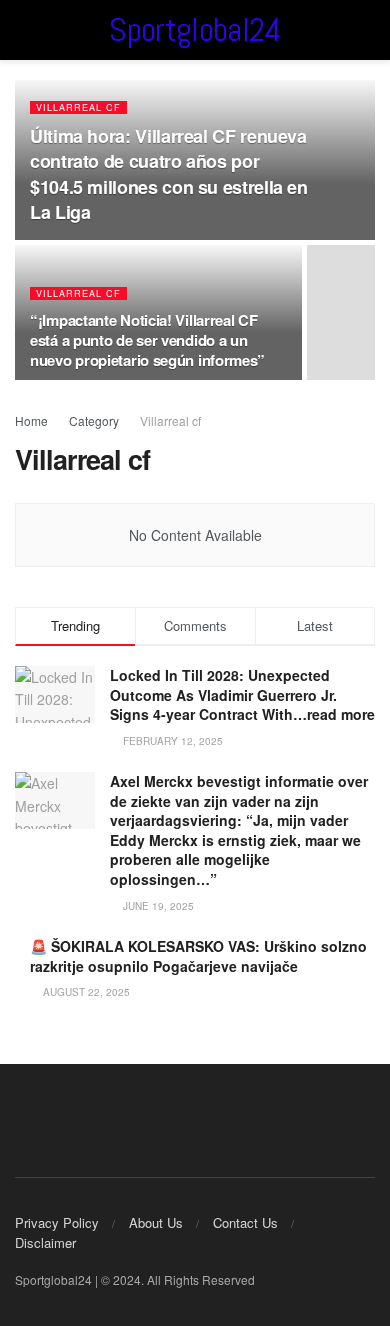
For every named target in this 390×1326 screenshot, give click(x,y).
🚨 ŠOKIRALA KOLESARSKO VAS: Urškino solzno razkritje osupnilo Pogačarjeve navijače (198, 956)
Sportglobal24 (194, 30)
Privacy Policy (57, 1222)
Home (31, 420)
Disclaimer (45, 1242)
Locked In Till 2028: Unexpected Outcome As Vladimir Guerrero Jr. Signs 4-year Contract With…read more (242, 694)
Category (94, 420)
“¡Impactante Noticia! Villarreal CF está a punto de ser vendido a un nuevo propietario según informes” (147, 340)
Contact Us (245, 1222)
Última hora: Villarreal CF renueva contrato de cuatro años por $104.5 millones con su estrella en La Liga (169, 174)
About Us (156, 1222)
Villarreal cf (78, 107)
